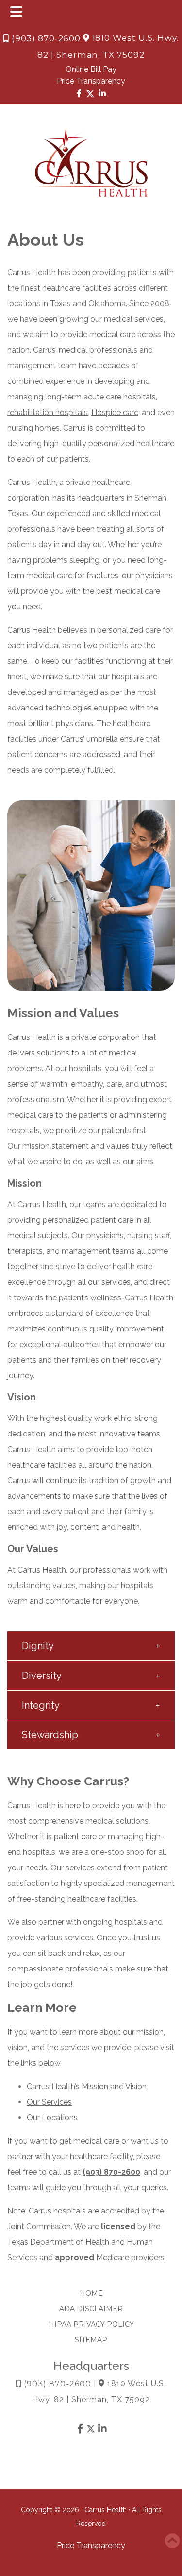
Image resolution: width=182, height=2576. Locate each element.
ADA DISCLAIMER (91, 2309)
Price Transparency (91, 81)
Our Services (49, 2102)
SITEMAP (91, 2340)
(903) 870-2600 (45, 38)
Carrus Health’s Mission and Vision (87, 2086)
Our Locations (52, 2118)
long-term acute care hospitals (100, 397)
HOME (91, 2293)
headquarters (101, 498)
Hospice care (115, 412)
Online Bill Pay (91, 69)
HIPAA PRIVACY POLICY (91, 2324)
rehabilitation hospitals (48, 412)
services (80, 1868)
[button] (91, 1646)
